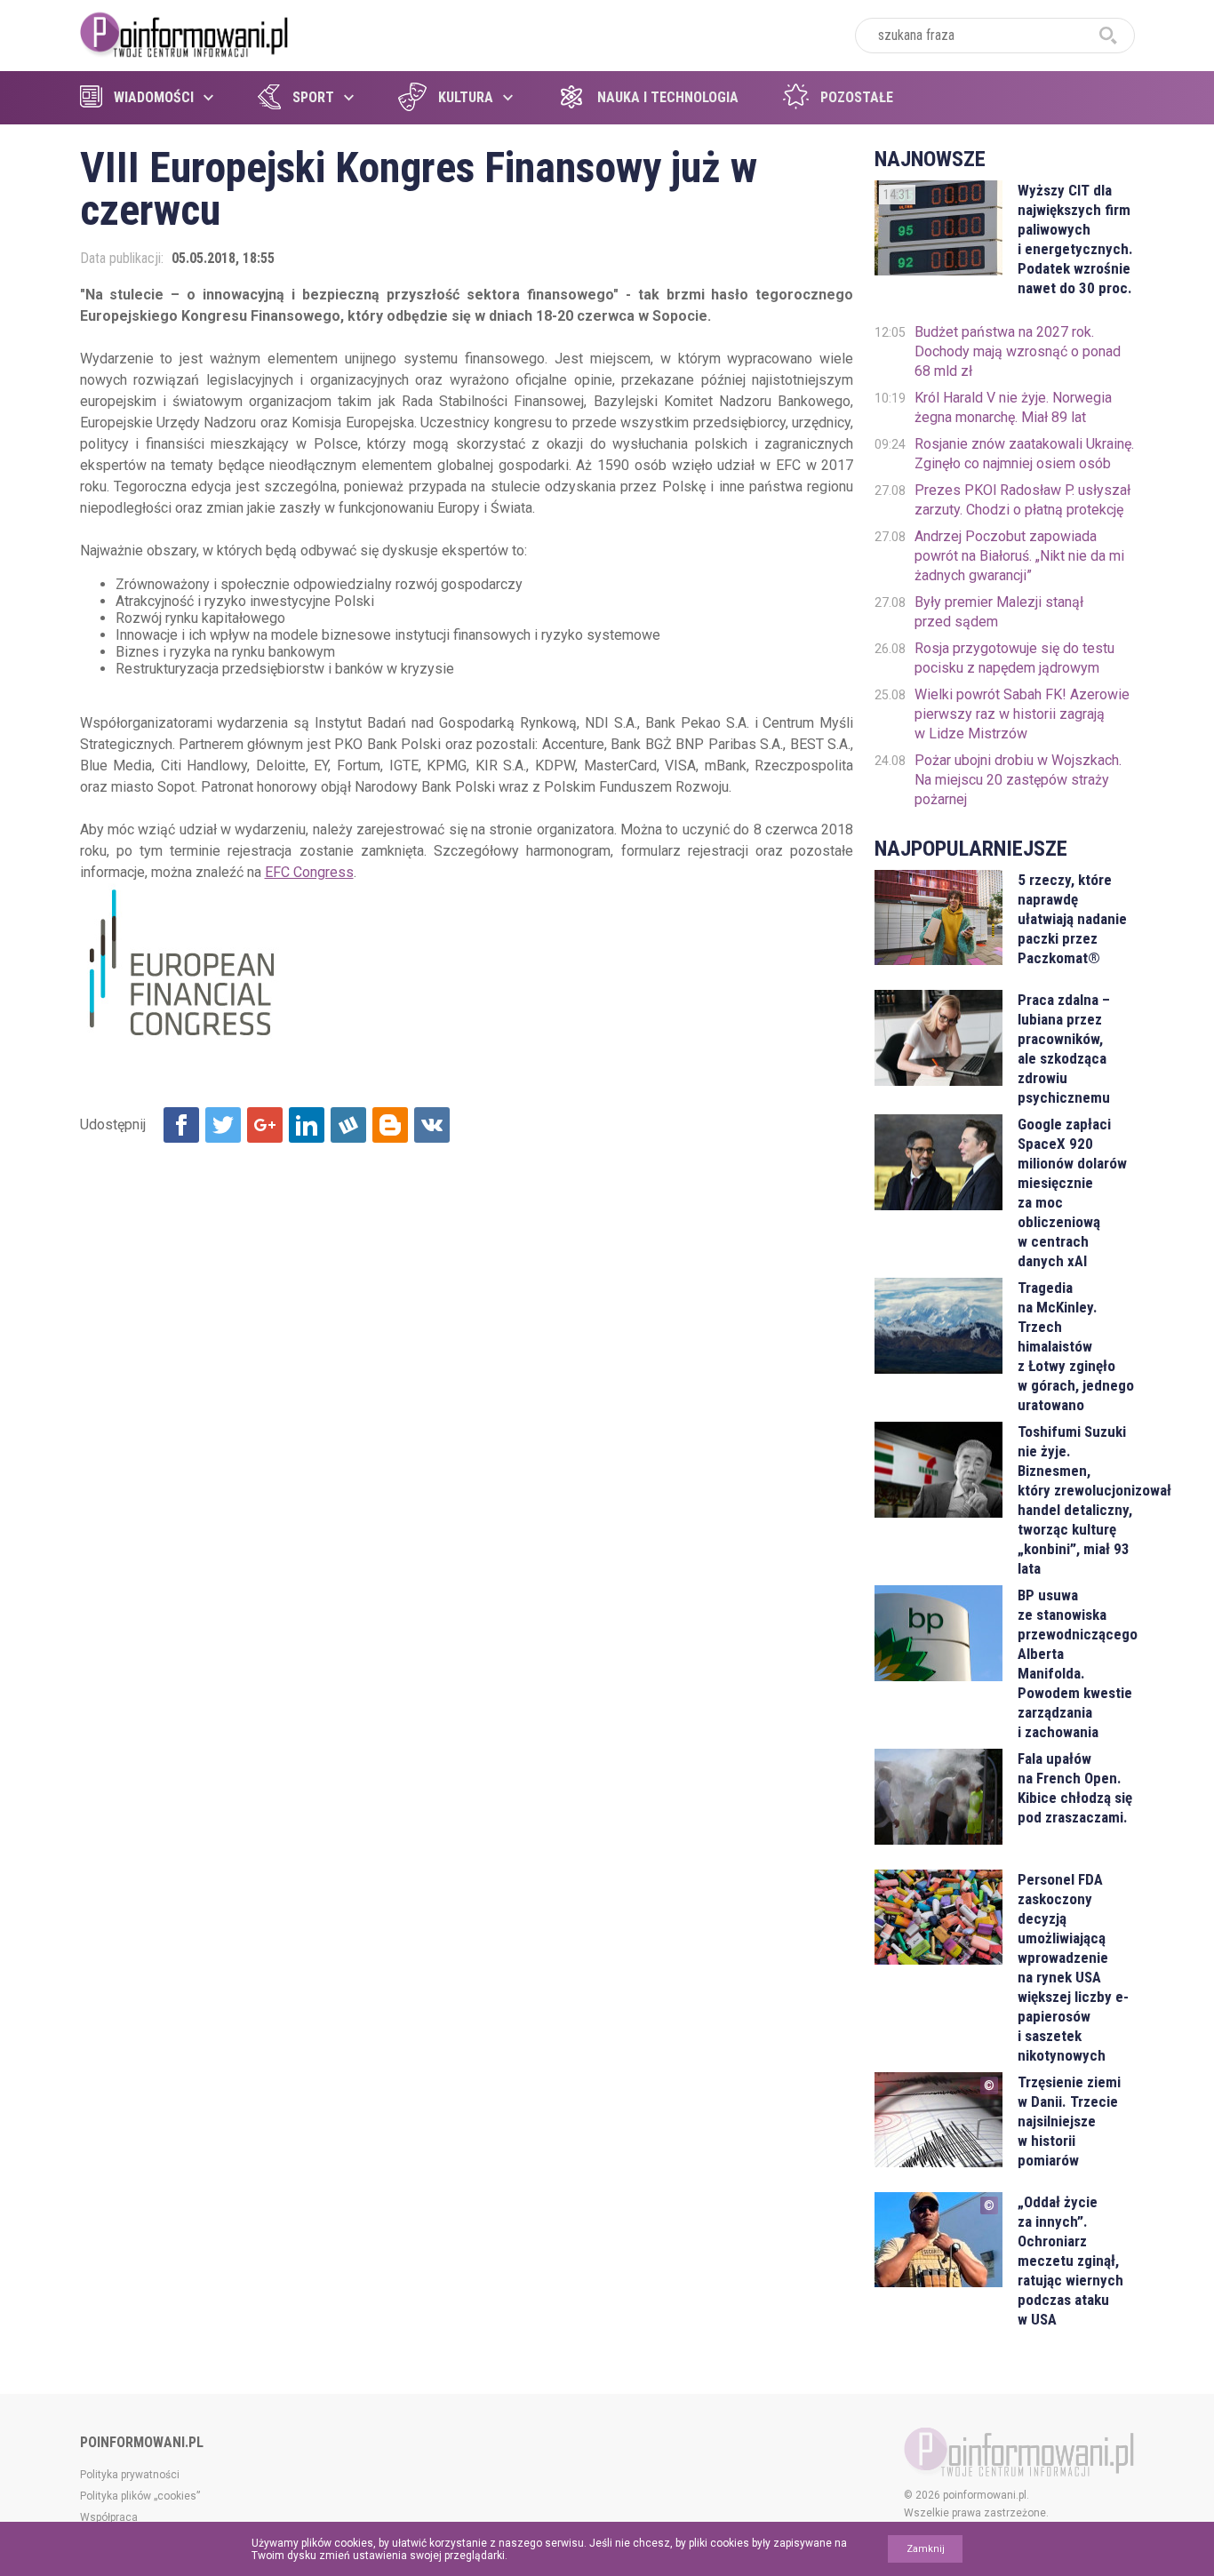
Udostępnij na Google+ (265, 1125)
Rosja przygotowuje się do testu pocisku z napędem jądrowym (1014, 658)
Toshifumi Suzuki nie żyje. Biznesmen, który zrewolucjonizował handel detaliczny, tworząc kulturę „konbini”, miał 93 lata (1076, 1500)
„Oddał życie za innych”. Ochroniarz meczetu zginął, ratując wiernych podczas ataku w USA (1070, 2261)
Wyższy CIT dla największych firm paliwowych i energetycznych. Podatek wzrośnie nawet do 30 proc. (1075, 239)
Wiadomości (154, 97)
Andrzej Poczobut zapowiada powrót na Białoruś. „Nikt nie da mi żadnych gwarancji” (1019, 556)
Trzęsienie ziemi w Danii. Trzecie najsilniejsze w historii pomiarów (1069, 2121)
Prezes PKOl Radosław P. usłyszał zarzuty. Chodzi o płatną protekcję (1022, 500)
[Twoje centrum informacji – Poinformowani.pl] (184, 33)
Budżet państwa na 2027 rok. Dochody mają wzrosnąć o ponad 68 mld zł (1018, 351)
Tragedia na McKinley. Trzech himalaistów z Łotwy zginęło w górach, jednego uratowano (1076, 1346)
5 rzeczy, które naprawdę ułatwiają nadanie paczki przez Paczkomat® (1072, 919)
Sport (313, 97)
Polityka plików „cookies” (140, 2496)
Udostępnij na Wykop (348, 1125)
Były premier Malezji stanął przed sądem (999, 612)
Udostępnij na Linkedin (307, 1125)
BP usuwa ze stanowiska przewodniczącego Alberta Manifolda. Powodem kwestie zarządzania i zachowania (1076, 1663)
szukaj (1108, 36)
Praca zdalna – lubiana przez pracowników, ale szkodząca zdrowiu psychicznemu (1064, 1049)
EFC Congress (309, 872)
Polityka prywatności (130, 2475)
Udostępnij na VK (432, 1125)
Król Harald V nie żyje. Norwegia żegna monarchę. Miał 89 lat (1013, 407)
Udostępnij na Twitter (223, 1125)
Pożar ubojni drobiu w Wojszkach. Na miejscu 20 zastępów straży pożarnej (1018, 780)
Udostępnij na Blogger (390, 1125)
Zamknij (926, 2549)
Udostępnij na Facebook (181, 1125)
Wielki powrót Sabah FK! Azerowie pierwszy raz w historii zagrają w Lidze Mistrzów (1022, 714)
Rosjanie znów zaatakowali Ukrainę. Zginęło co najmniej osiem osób (1024, 454)
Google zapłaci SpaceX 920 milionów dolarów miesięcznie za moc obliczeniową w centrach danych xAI (1072, 1192)
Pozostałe (857, 97)
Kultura (466, 97)
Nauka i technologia (668, 97)
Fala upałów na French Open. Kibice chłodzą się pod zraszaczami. (1075, 1788)
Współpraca (109, 2517)
